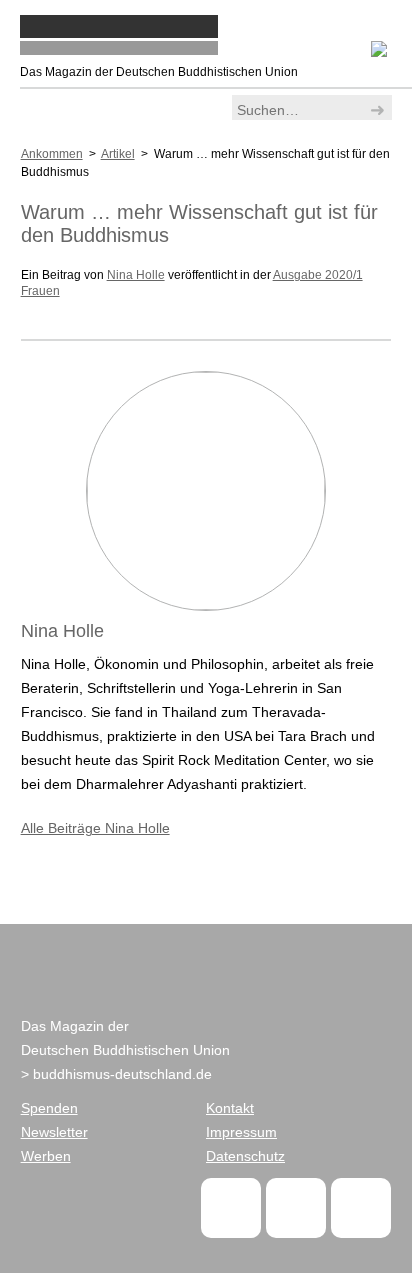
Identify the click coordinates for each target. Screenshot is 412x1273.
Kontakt (230, 1108)
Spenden (49, 1108)
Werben (46, 1156)
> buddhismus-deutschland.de (116, 1074)
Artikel (118, 154)
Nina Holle (136, 275)
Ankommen (52, 154)
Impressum (241, 1132)
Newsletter (54, 1132)
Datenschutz (245, 1156)
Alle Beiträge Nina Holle (95, 828)
